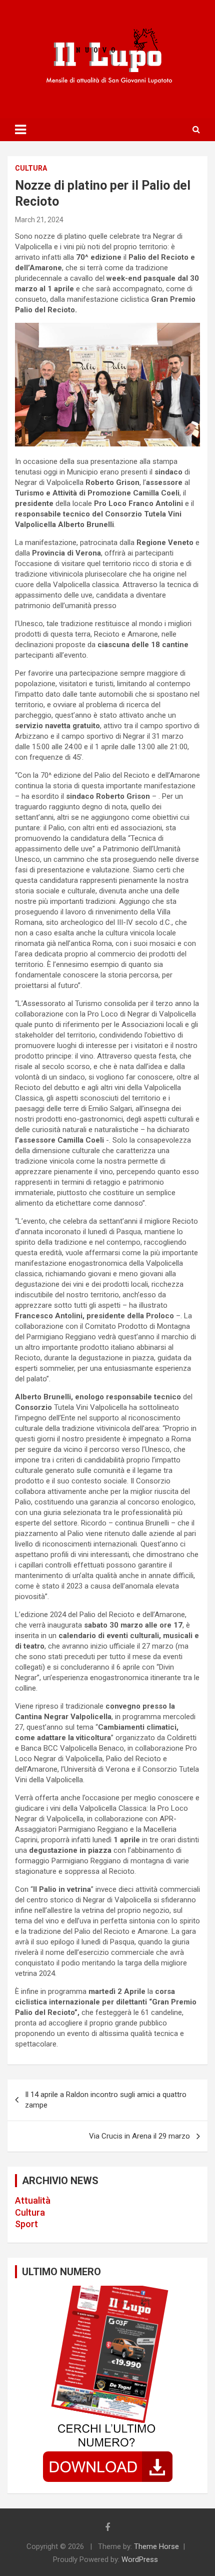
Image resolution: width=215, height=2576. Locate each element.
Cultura (30, 2212)
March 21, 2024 (39, 220)
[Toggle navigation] (20, 130)
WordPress (140, 2559)
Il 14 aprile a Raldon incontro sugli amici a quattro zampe (106, 2100)
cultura (31, 168)
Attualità (33, 2200)
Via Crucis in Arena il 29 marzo (139, 2136)
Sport (26, 2224)
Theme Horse (156, 2546)
